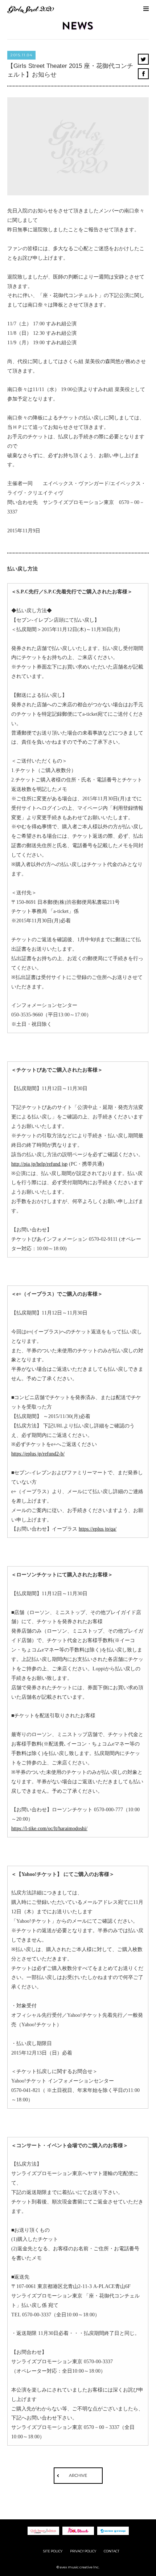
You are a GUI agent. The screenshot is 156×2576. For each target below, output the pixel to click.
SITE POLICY (53, 2551)
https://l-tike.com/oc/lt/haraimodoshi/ (49, 1829)
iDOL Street (78, 2531)
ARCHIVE (78, 2475)
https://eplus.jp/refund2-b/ (38, 1454)
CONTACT (112, 2551)
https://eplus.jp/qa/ (98, 1529)
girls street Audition (43, 2531)
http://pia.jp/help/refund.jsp (39, 1164)
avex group (113, 2531)
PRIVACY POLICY (83, 2551)
